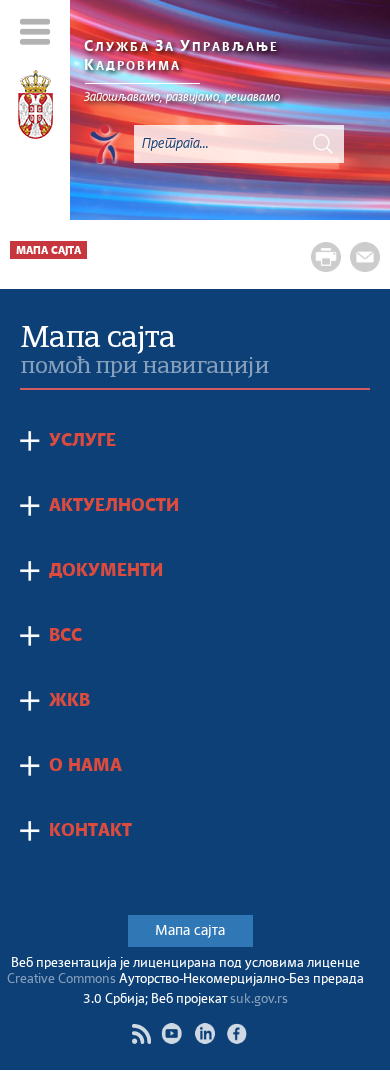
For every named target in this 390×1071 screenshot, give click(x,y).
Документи (106, 571)
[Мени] (35, 31)
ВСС (65, 636)
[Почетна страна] (35, 108)
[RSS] (141, 1034)
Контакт (90, 831)
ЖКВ (69, 701)
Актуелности (114, 506)
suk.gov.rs (259, 999)
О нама (85, 766)
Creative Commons (61, 979)
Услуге (82, 441)
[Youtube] (171, 1033)
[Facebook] (237, 1033)
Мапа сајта (190, 931)
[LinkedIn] (204, 1033)
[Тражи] (323, 144)
